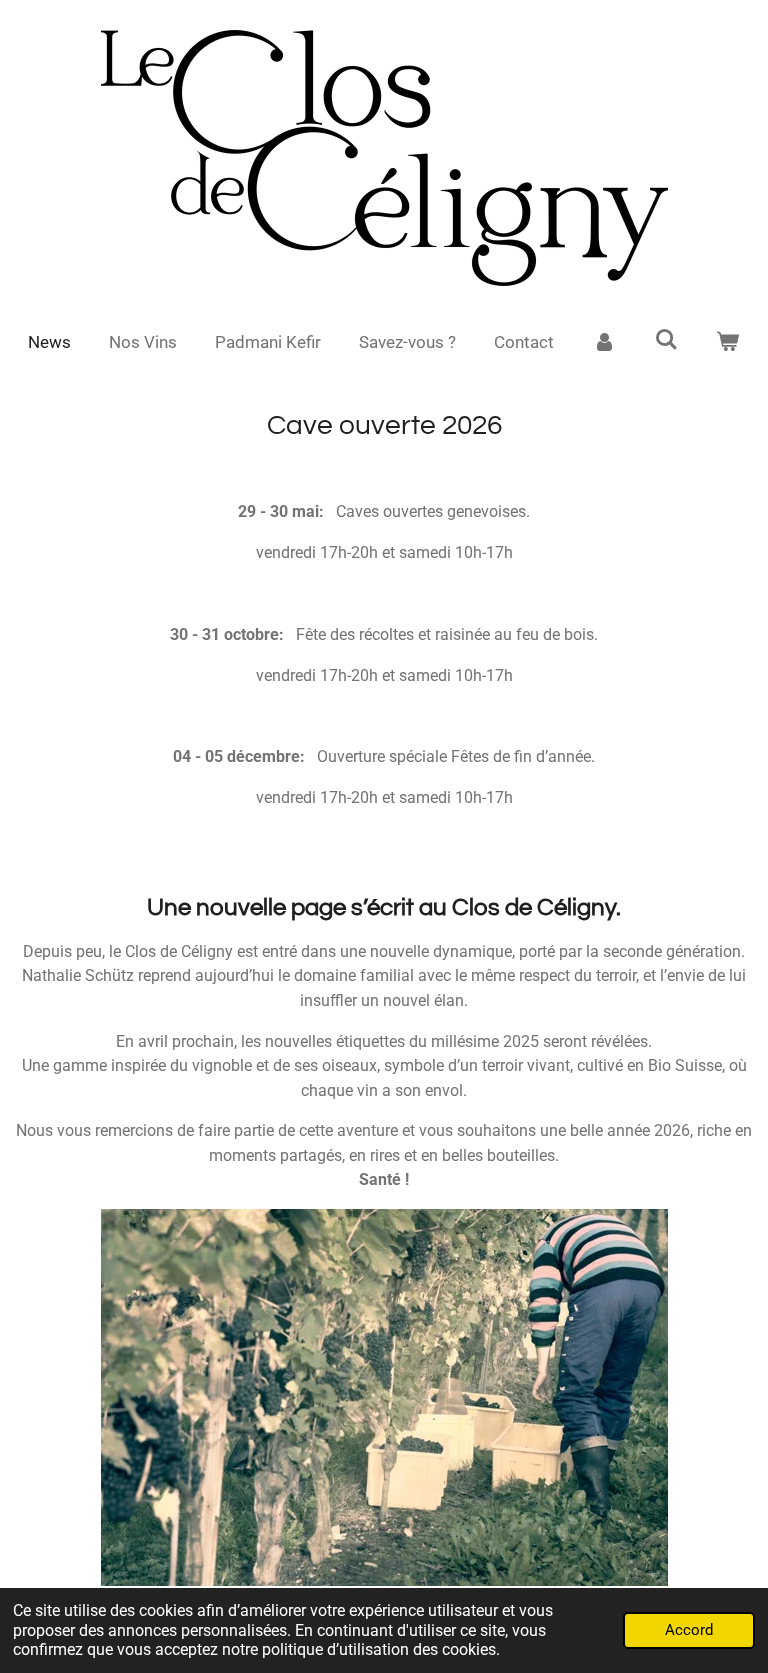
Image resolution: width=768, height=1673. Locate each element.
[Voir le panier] (728, 343)
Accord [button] (689, 1630)
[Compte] (604, 343)
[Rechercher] (666, 340)
